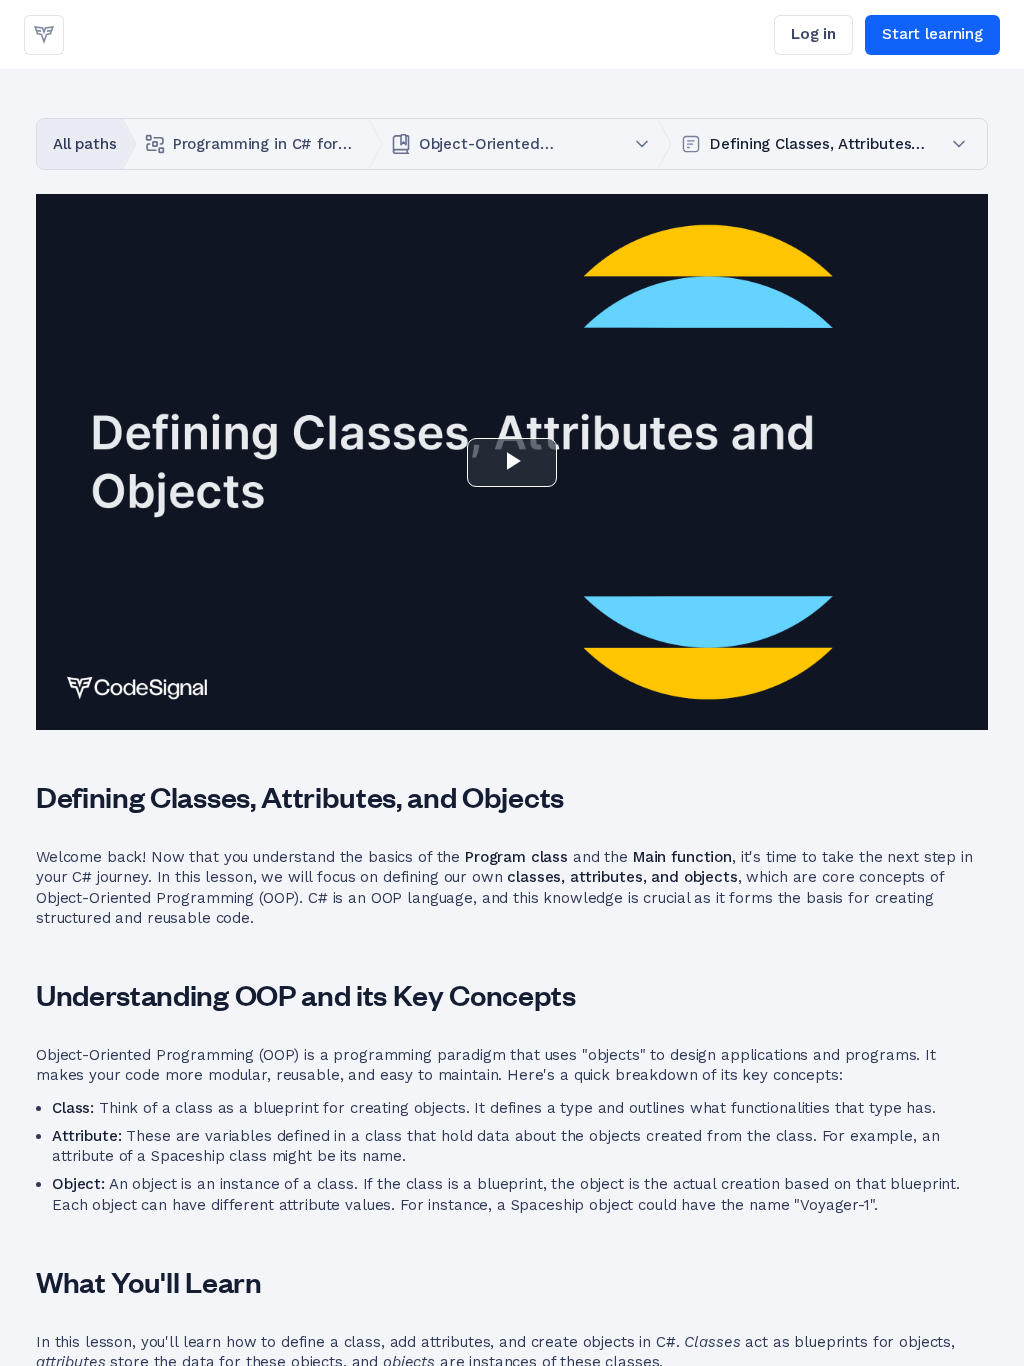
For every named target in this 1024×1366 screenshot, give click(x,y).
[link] (44, 35)
